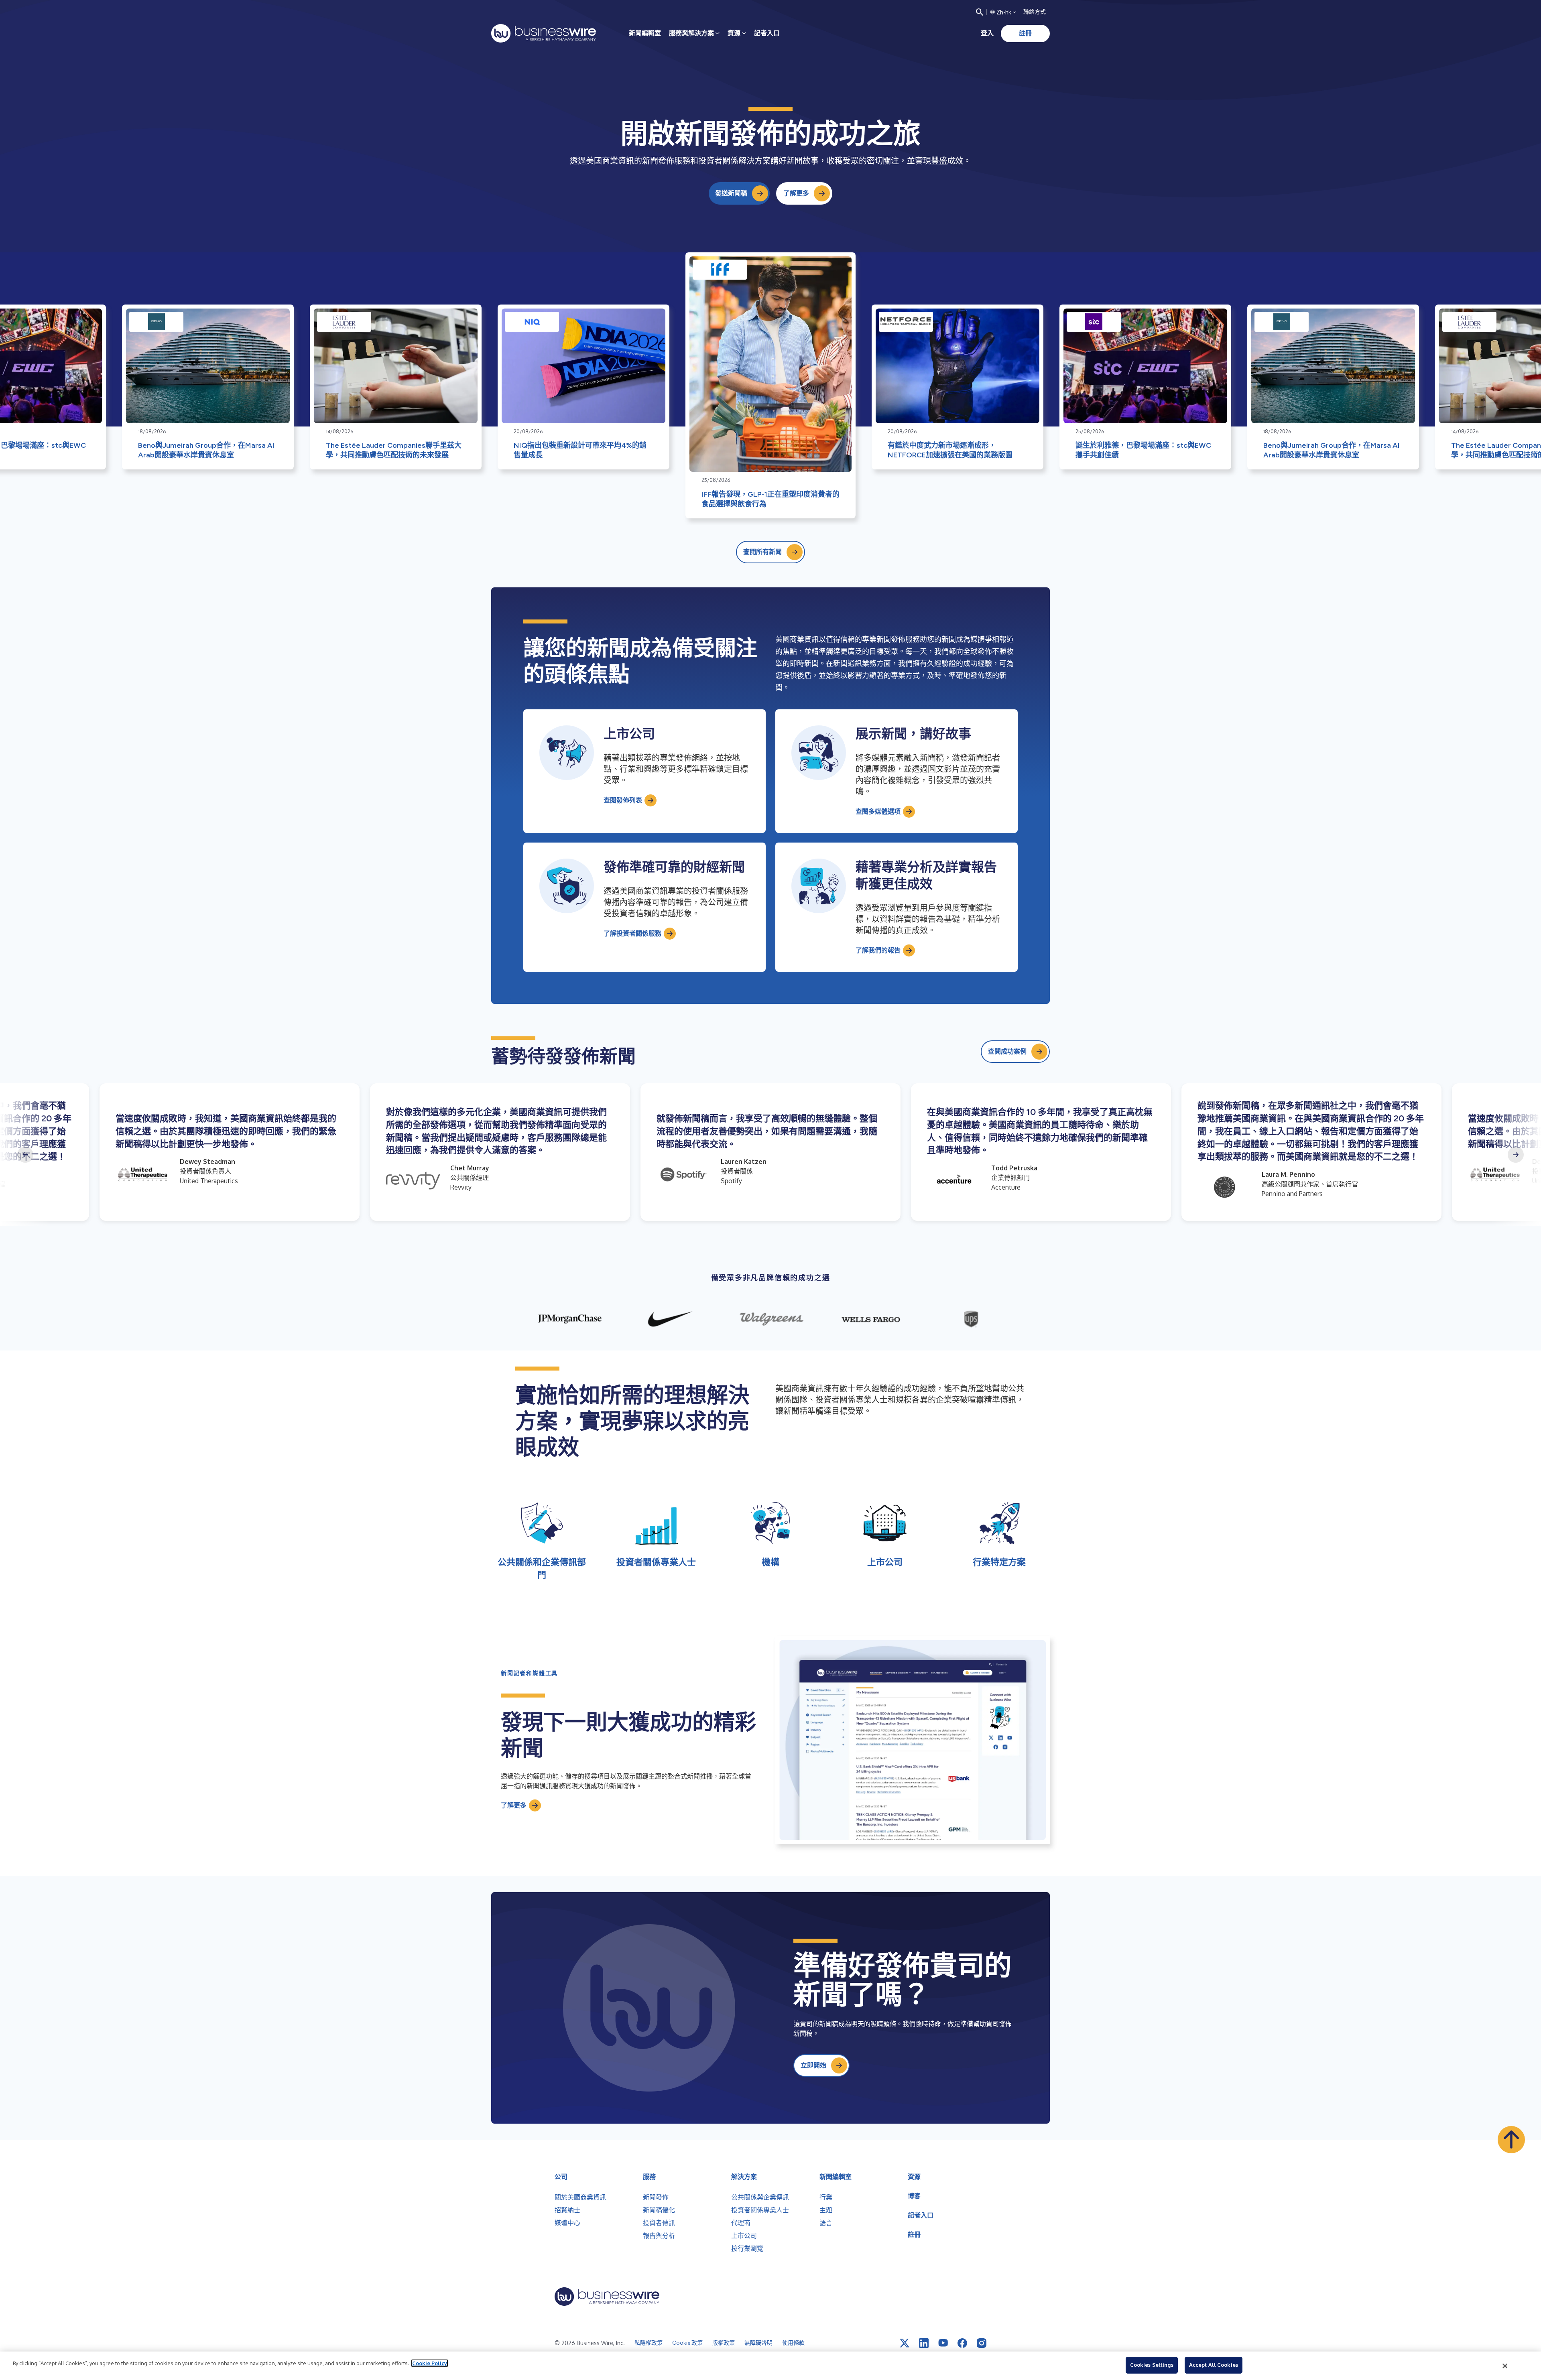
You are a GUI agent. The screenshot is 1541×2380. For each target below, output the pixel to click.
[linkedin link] (924, 2343)
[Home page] (544, 33)
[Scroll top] (1511, 2140)
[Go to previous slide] (25, 1155)
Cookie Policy (430, 2363)
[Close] (1505, 2366)
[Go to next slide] (1516, 1155)
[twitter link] (905, 2343)
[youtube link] (943, 2343)
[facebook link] (962, 2343)
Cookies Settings (1152, 2365)
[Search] (980, 12)
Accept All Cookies (1214, 2365)
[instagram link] (982, 2343)
